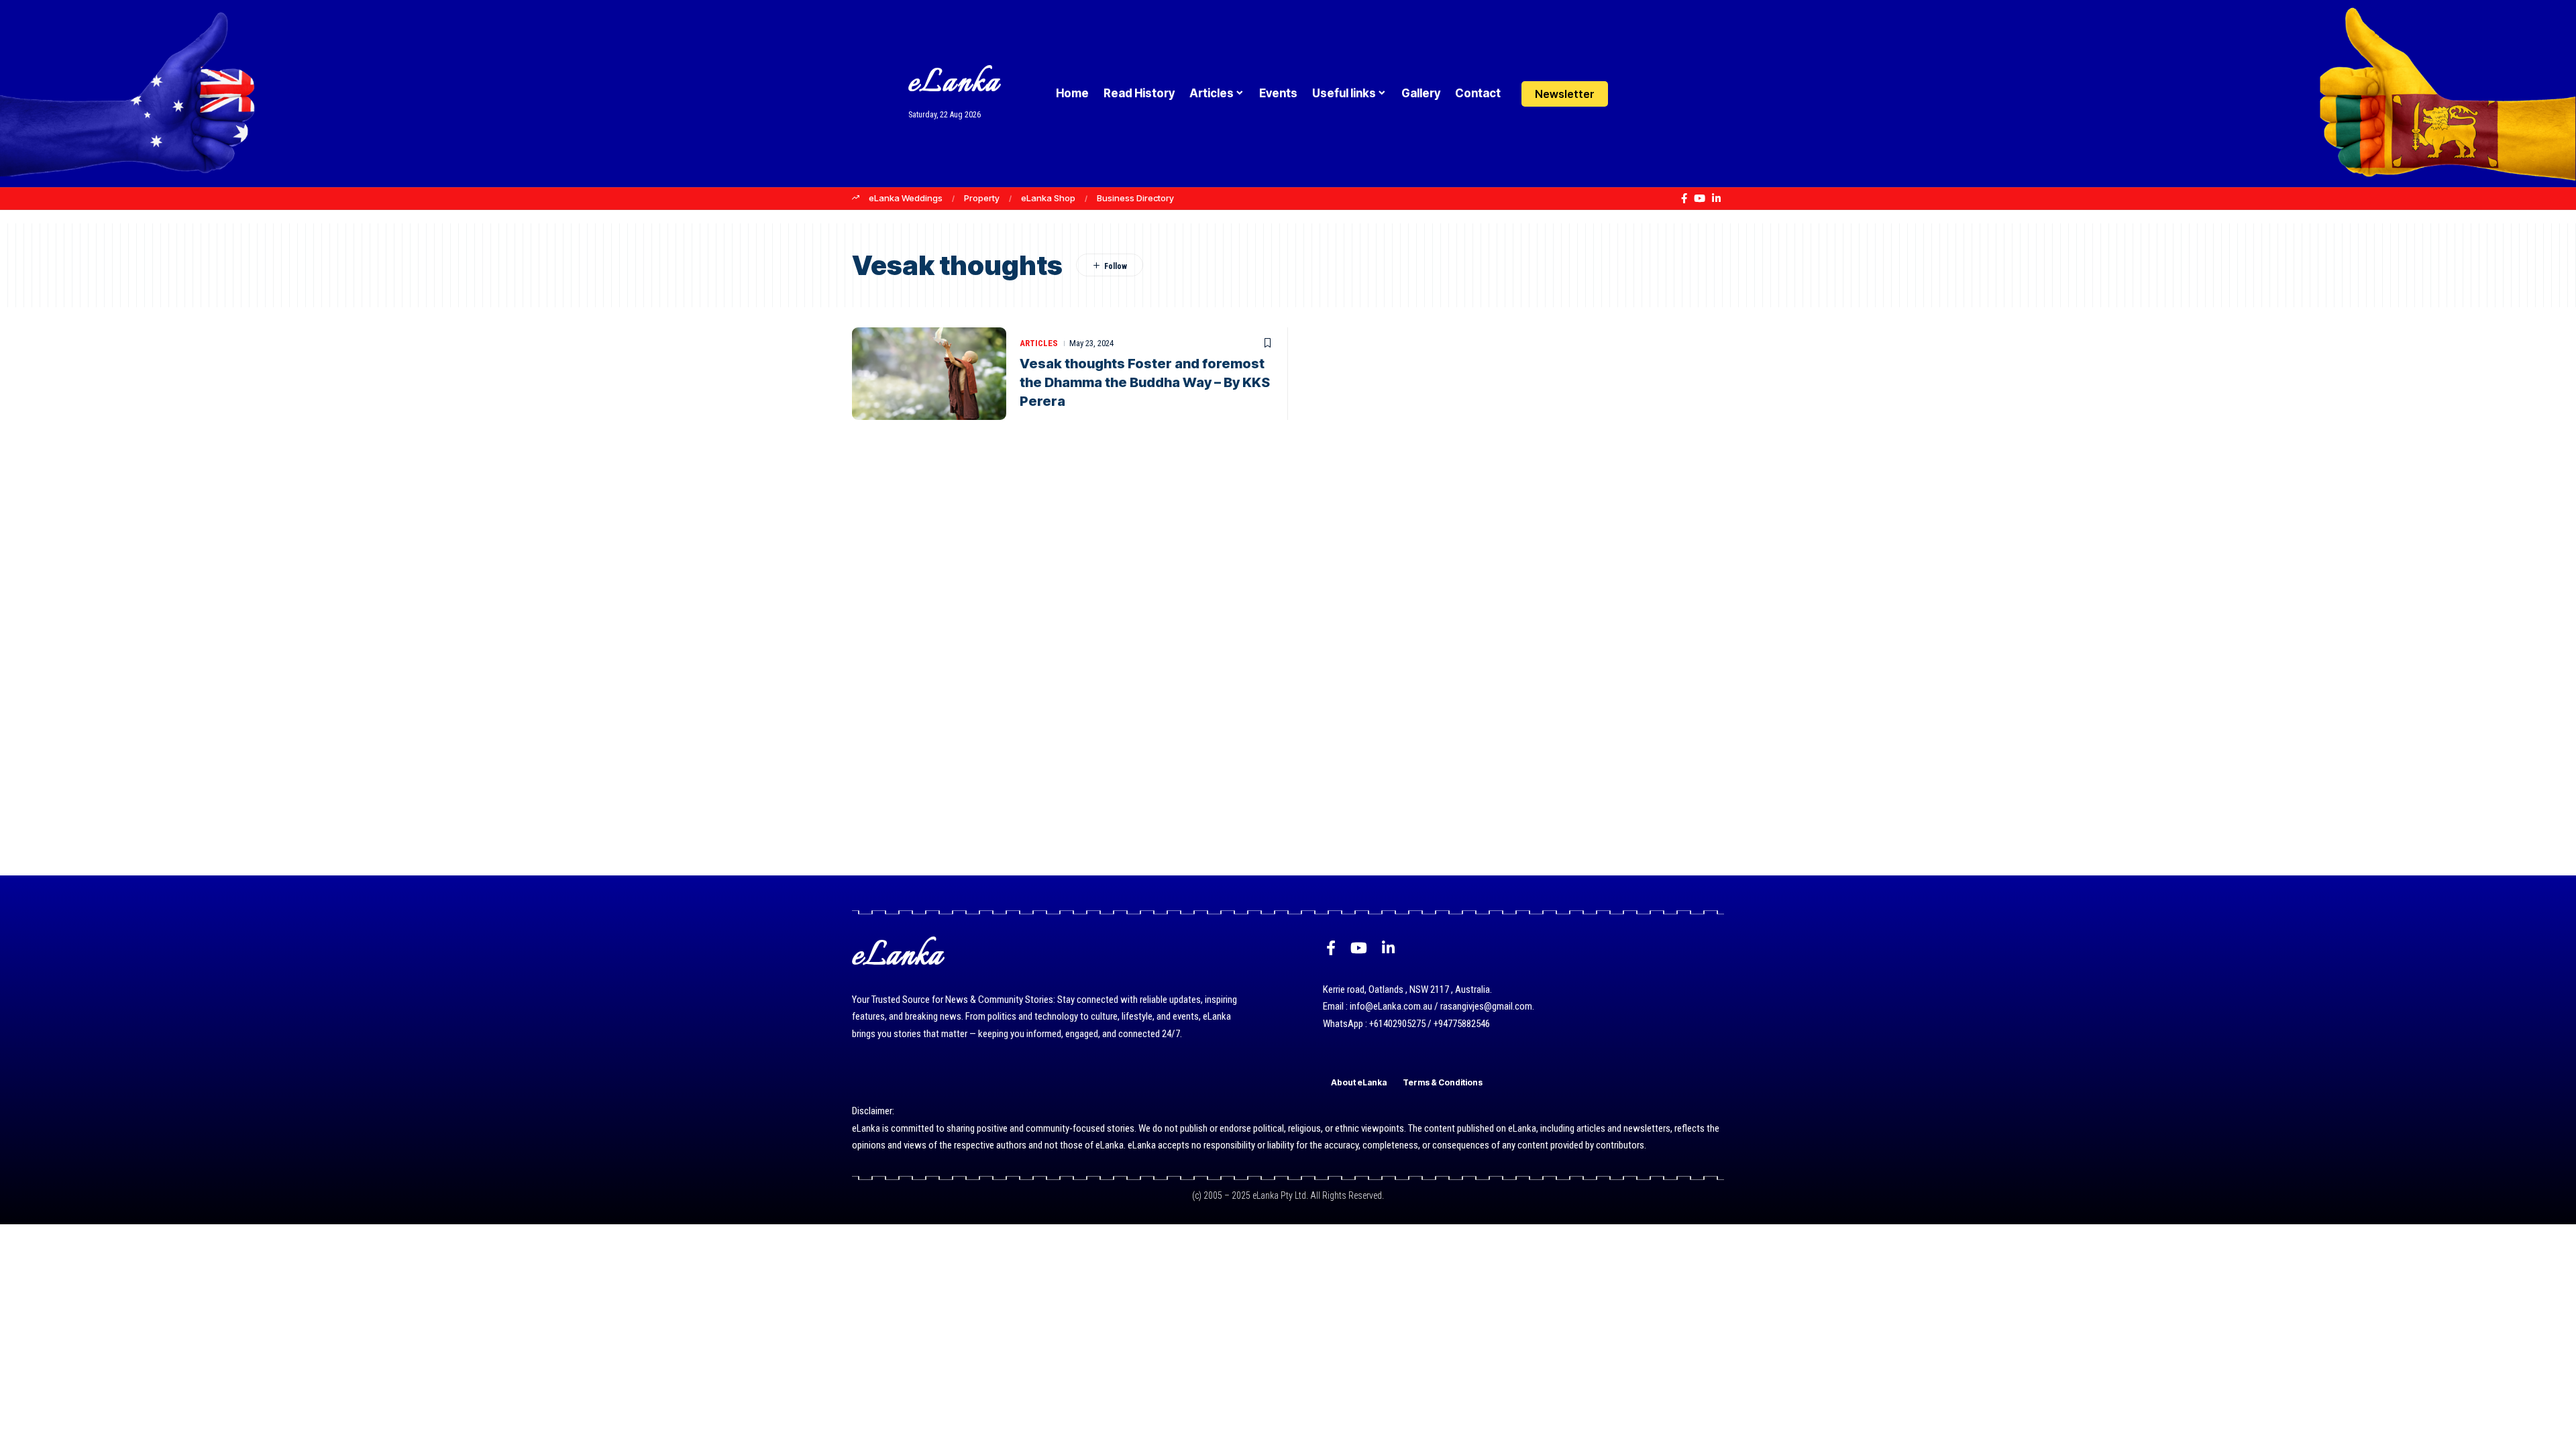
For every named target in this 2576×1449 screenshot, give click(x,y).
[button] (1659, 94)
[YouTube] (1700, 199)
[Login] (1632, 94)
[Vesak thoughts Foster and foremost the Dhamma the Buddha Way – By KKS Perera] (929, 374)
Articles (1039, 343)
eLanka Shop (1048, 198)
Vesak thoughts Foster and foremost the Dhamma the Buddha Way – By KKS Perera (1145, 382)
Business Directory (1135, 198)
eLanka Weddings (906, 198)
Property (982, 198)
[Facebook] (1684, 199)
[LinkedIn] (1716, 199)
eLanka (954, 84)
